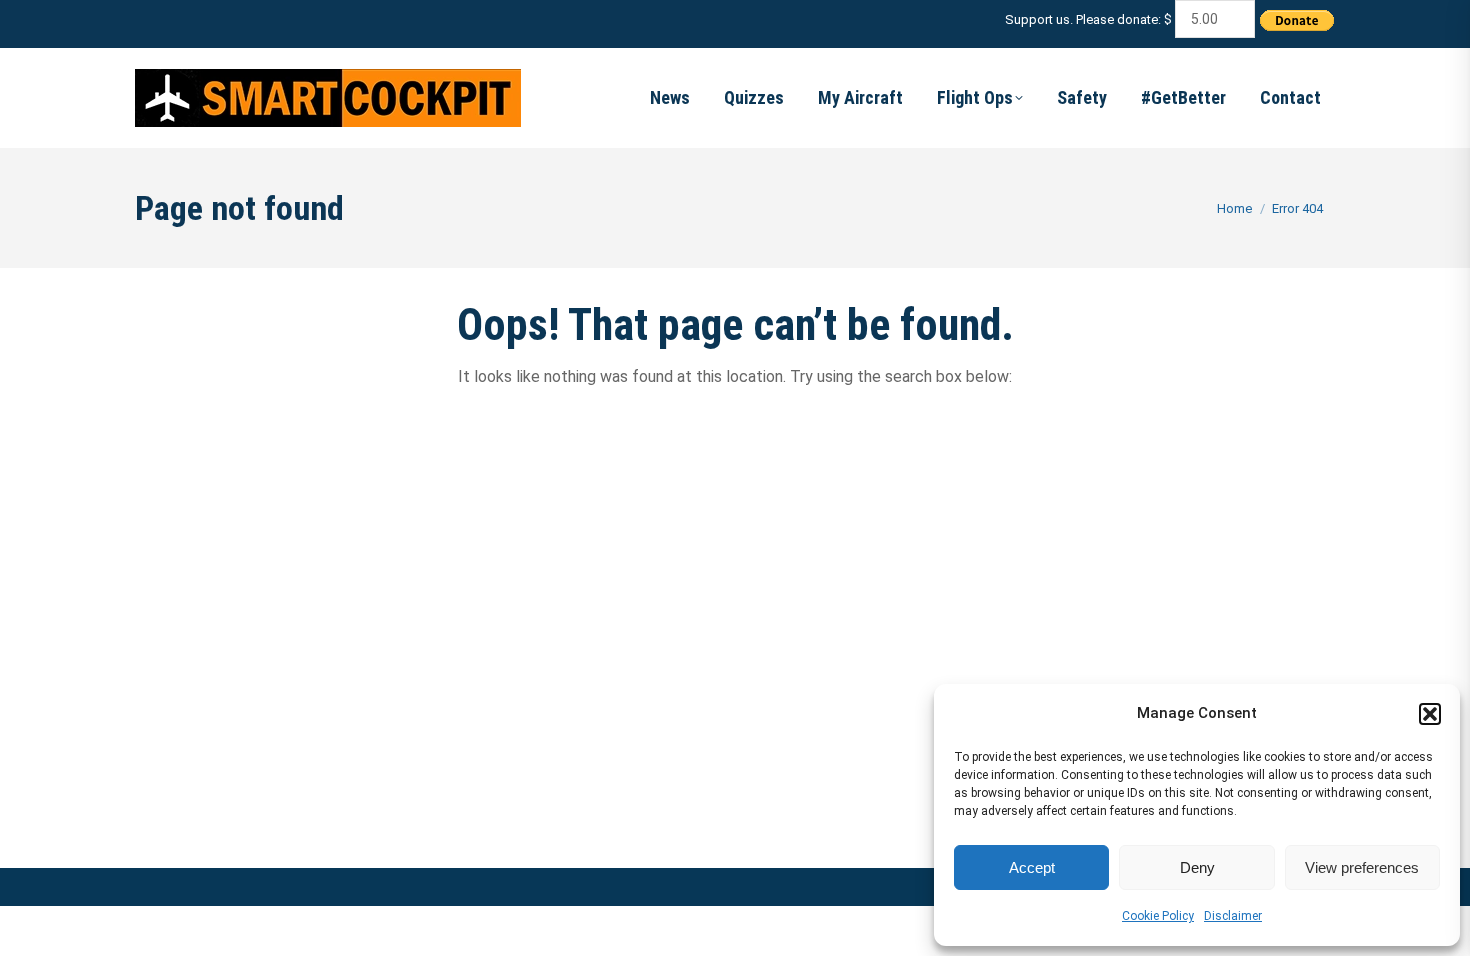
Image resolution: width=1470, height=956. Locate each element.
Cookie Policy (1158, 916)
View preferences (1362, 867)
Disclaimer (1233, 916)
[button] (1430, 714)
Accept (1032, 867)
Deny (1197, 867)
